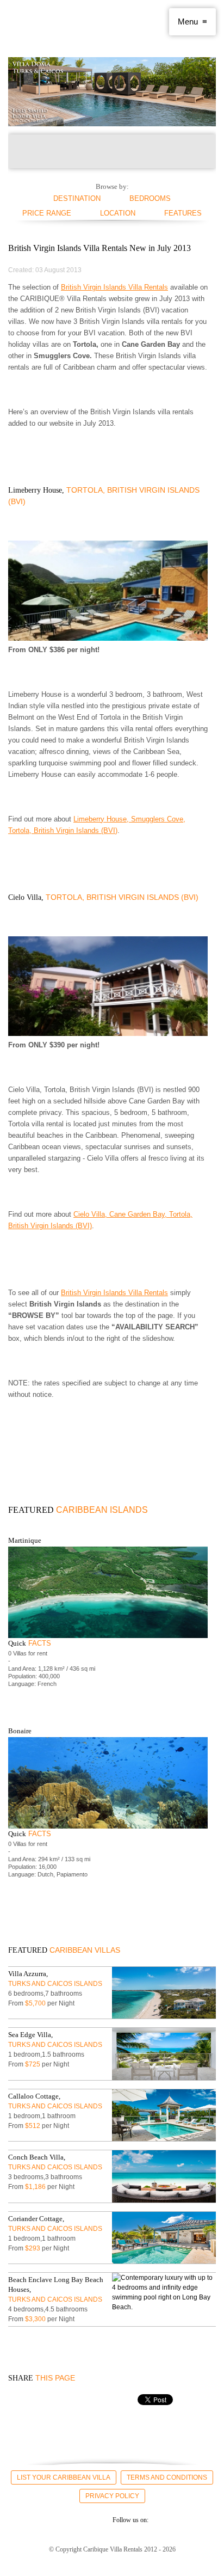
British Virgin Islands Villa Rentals (114, 287)
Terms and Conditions (167, 2477)
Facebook (18, 2519)
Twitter (38, 2519)
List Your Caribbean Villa (64, 2477)
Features (183, 213)
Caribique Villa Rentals (52, 22)
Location (118, 213)
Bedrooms (150, 198)
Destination (77, 198)
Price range (47, 213)
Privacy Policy (112, 2496)
